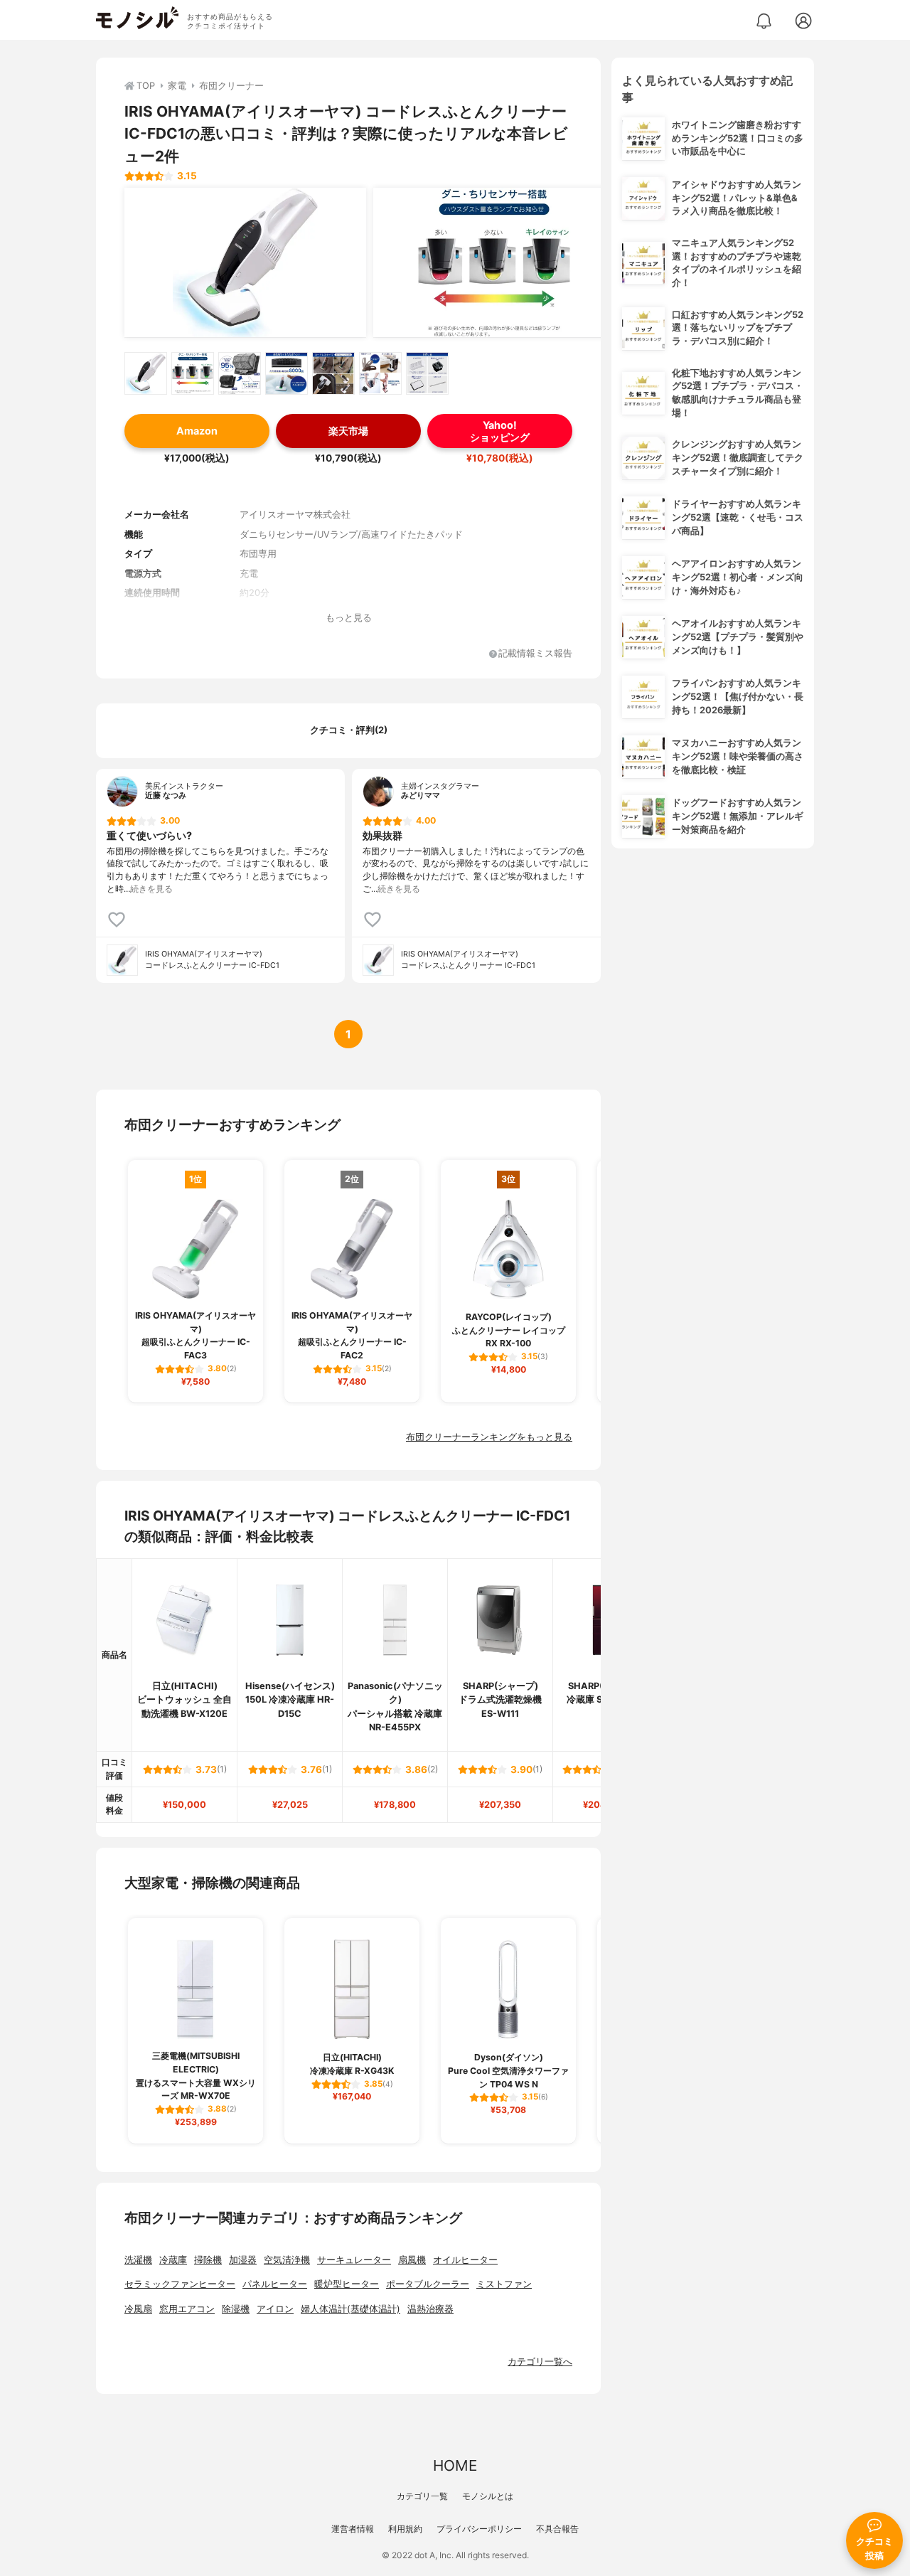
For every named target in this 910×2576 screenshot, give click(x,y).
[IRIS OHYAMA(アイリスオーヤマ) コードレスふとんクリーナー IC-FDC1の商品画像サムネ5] (333, 373)
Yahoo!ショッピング (500, 431)
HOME (455, 2465)
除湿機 (236, 2309)
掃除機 (208, 2260)
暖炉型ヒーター (347, 2284)
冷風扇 (138, 2309)
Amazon (197, 431)
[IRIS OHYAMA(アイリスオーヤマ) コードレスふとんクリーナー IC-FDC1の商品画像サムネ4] (287, 373)
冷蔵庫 (173, 2260)
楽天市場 (348, 431)
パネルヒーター (275, 2284)
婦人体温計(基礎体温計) (350, 2309)
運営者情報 (353, 2529)
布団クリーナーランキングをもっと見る (489, 1437)
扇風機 (412, 2260)
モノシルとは (488, 2496)
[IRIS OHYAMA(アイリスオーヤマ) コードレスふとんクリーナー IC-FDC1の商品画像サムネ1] (146, 373)
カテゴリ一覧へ (540, 2362)
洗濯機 (138, 2260)
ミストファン (504, 2284)
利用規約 (405, 2529)
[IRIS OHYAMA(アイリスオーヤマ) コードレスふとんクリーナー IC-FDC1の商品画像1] (245, 262)
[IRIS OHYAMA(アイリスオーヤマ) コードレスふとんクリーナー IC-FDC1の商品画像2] (494, 262)
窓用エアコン (187, 2309)
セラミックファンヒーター (180, 2284)
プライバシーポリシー (479, 2529)
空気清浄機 (287, 2260)
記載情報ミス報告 (535, 654)
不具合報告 (557, 2529)
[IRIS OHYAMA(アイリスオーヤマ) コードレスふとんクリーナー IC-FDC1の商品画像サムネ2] (193, 373)
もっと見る (349, 618)
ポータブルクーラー (428, 2284)
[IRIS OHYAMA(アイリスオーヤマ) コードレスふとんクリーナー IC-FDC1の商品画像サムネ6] (380, 373)
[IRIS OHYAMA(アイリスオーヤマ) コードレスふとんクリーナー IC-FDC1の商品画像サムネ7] (427, 373)
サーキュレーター (354, 2260)
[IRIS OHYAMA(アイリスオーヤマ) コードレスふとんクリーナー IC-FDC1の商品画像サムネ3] (240, 373)
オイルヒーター (465, 2260)
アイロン (275, 2309)
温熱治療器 (430, 2309)
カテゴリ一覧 (422, 2496)
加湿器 (243, 2260)
